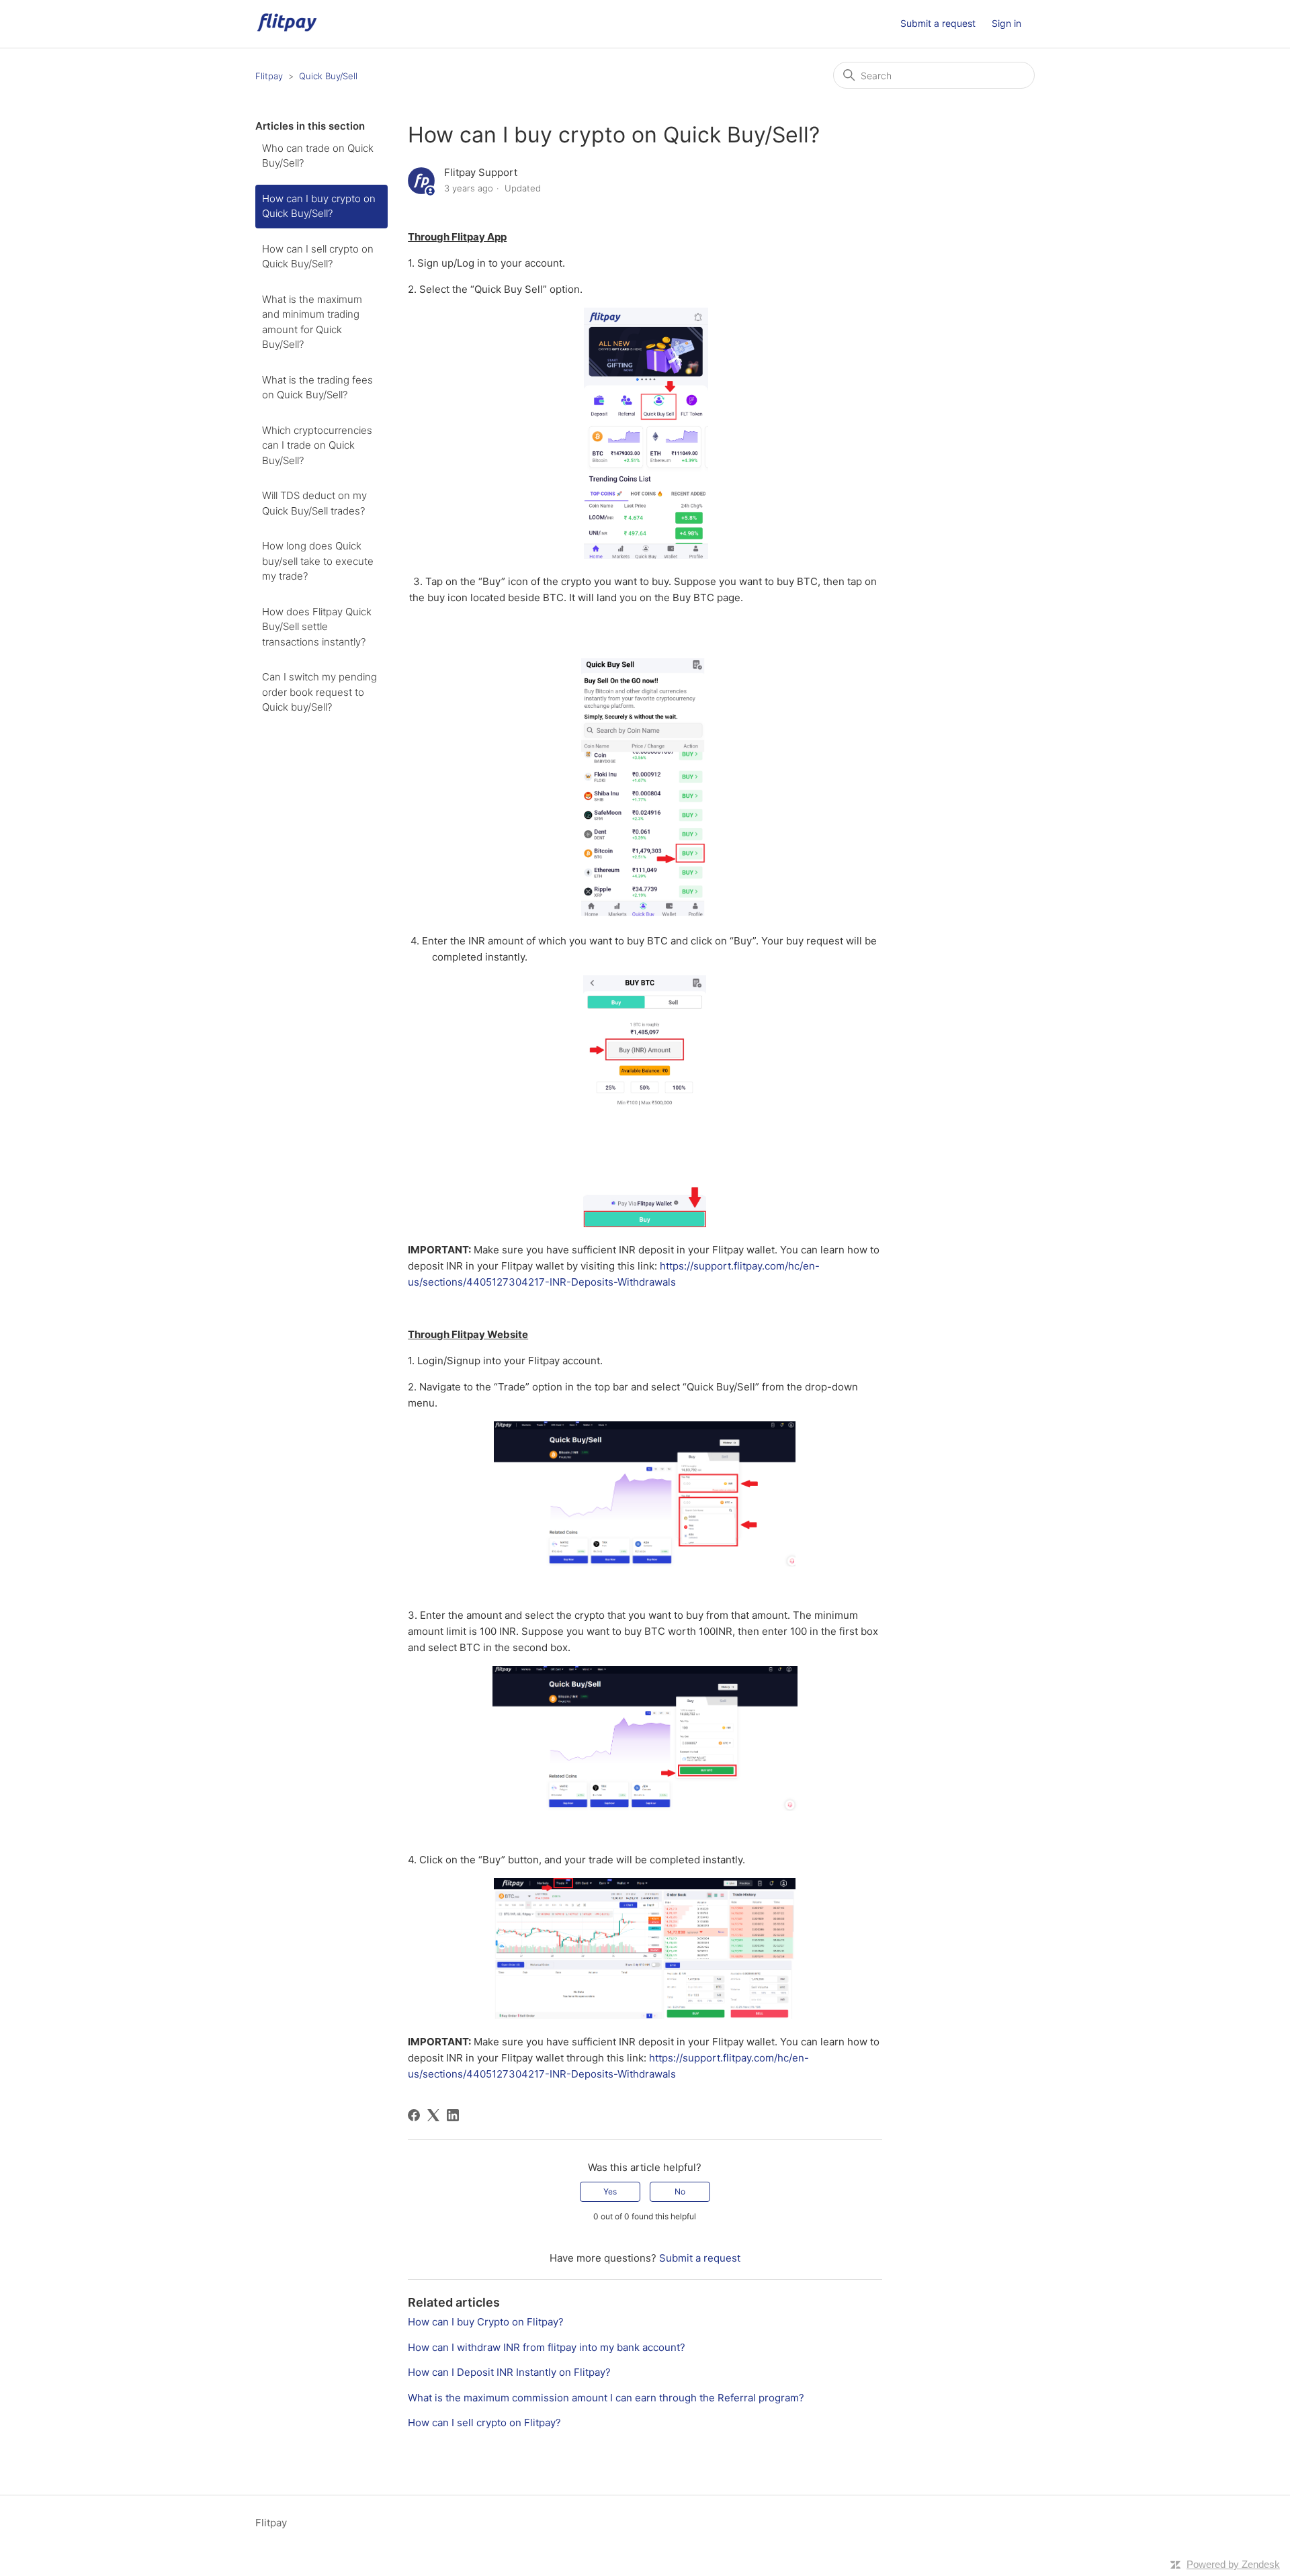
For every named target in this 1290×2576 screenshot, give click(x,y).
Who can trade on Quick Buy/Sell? (318, 156)
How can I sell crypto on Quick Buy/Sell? (318, 257)
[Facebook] (414, 2115)
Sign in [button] (1006, 23)
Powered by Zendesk (1233, 2564)
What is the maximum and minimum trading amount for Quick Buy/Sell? (312, 322)
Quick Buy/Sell (328, 76)
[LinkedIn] (453, 2115)
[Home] (287, 31)
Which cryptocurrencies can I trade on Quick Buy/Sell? (317, 445)
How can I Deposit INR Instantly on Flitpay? (509, 2372)
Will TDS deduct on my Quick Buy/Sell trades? (314, 503)
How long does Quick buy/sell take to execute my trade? (318, 561)
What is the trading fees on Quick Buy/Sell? (317, 388)
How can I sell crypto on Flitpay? (484, 2423)
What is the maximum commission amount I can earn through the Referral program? (606, 2398)
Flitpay (269, 76)
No (680, 2191)
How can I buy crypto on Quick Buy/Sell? (319, 206)
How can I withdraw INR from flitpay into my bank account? (547, 2347)
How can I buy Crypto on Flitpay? (486, 2322)
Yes (610, 2191)
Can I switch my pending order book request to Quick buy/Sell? (319, 692)
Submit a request (938, 23)
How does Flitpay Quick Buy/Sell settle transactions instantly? (317, 627)
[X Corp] (433, 2115)
